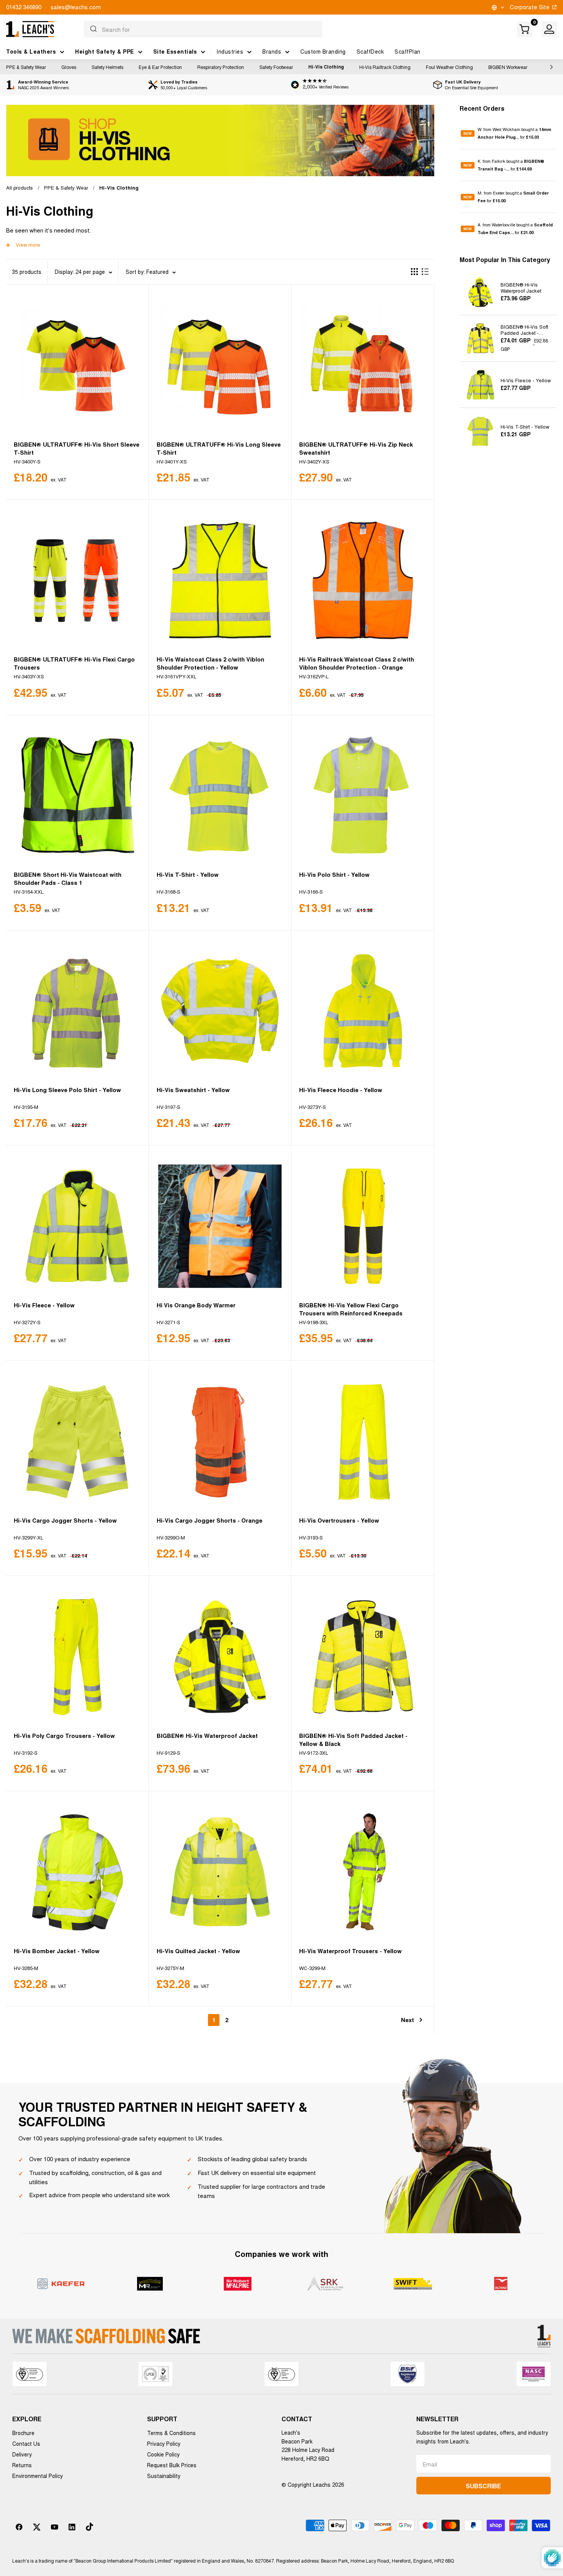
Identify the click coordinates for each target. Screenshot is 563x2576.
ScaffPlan (408, 51)
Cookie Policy (163, 2454)
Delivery (22, 2454)
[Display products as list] (425, 272)
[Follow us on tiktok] (90, 2527)
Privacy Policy (164, 2443)
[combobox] (203, 29)
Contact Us (26, 2443)
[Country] (497, 7)
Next (408, 2020)
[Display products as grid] (414, 272)
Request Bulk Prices (172, 2465)
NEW (468, 133)
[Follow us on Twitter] (37, 2527)
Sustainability (164, 2476)
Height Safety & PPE (105, 51)
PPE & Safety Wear (26, 67)
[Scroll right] (550, 67)
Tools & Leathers (31, 51)
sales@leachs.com (76, 7)
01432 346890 (24, 7)
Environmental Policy (38, 2476)
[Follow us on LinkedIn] (72, 2527)
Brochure (23, 2433)
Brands (272, 51)
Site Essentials (175, 51)
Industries (230, 51)
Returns (22, 2465)
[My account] (549, 29)
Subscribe (483, 2486)
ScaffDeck (370, 51)
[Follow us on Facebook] (19, 2527)
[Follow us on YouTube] (54, 2527)
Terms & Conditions (171, 2433)
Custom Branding (323, 51)
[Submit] (93, 29)
